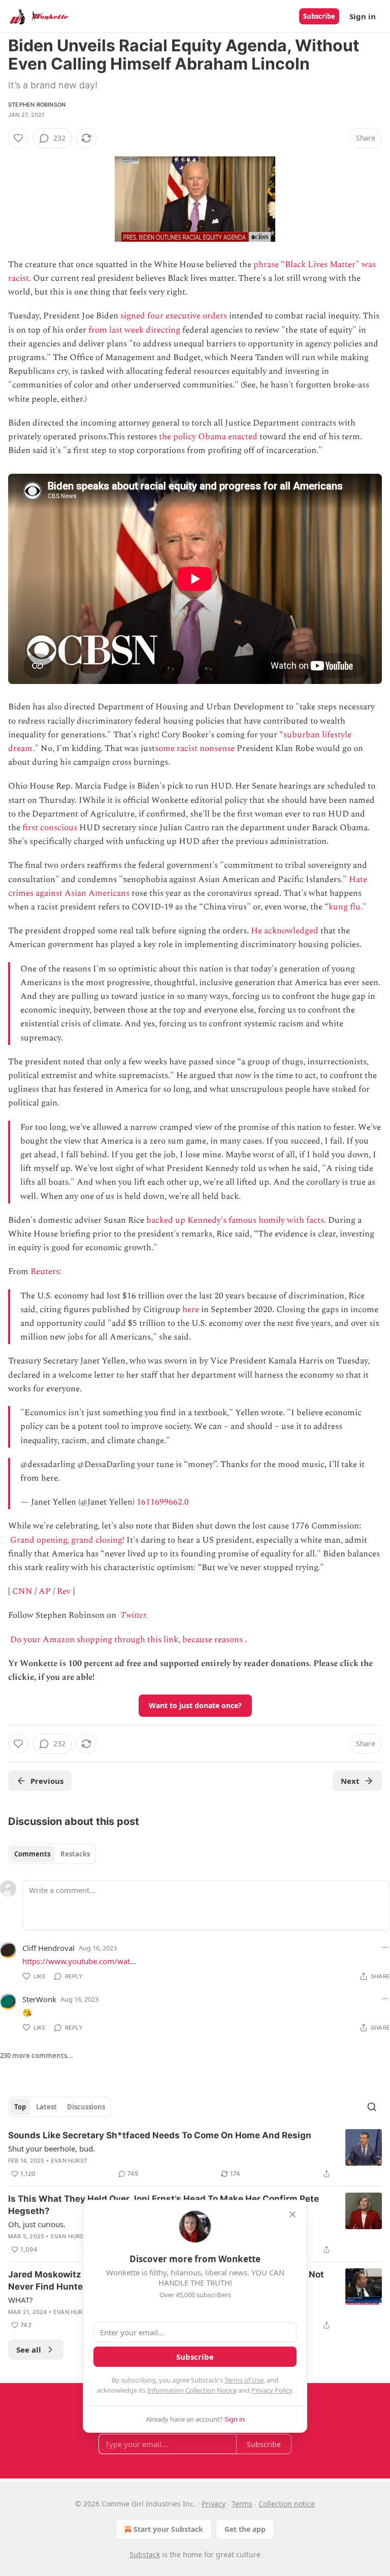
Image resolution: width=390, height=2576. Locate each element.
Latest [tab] (46, 2107)
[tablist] (52, 1854)
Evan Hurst (69, 2161)
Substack (145, 2554)
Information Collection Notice (192, 2390)
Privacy (214, 2504)
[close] (292, 2214)
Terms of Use (244, 2380)
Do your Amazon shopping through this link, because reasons (126, 1640)
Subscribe (319, 16)
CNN (22, 1591)
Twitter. (134, 1615)
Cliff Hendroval (48, 1948)
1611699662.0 (163, 1502)
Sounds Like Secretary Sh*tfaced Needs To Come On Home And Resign (160, 2135)
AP (45, 1591)
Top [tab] (20, 2107)
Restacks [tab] (75, 1854)
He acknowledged (285, 931)
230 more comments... (37, 2056)
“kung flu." (346, 907)
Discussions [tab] (86, 2107)
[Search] (372, 2107)
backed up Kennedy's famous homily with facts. (236, 1220)
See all (29, 2350)
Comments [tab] (32, 1854)
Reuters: (47, 1271)
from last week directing (134, 330)
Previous (47, 1781)
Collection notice (287, 2504)
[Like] (18, 138)
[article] (195, 2155)
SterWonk (39, 1999)
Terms (242, 2504)
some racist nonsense (195, 748)
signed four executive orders (174, 316)
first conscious (50, 828)
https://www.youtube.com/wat (76, 1961)
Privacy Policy (272, 2390)
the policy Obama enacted (208, 437)
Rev (64, 1591)
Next (350, 1781)
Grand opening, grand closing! (67, 1540)
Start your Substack (168, 2529)
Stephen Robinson (37, 105)
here (191, 1310)
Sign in (363, 16)
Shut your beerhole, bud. (52, 2148)
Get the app (245, 2529)
